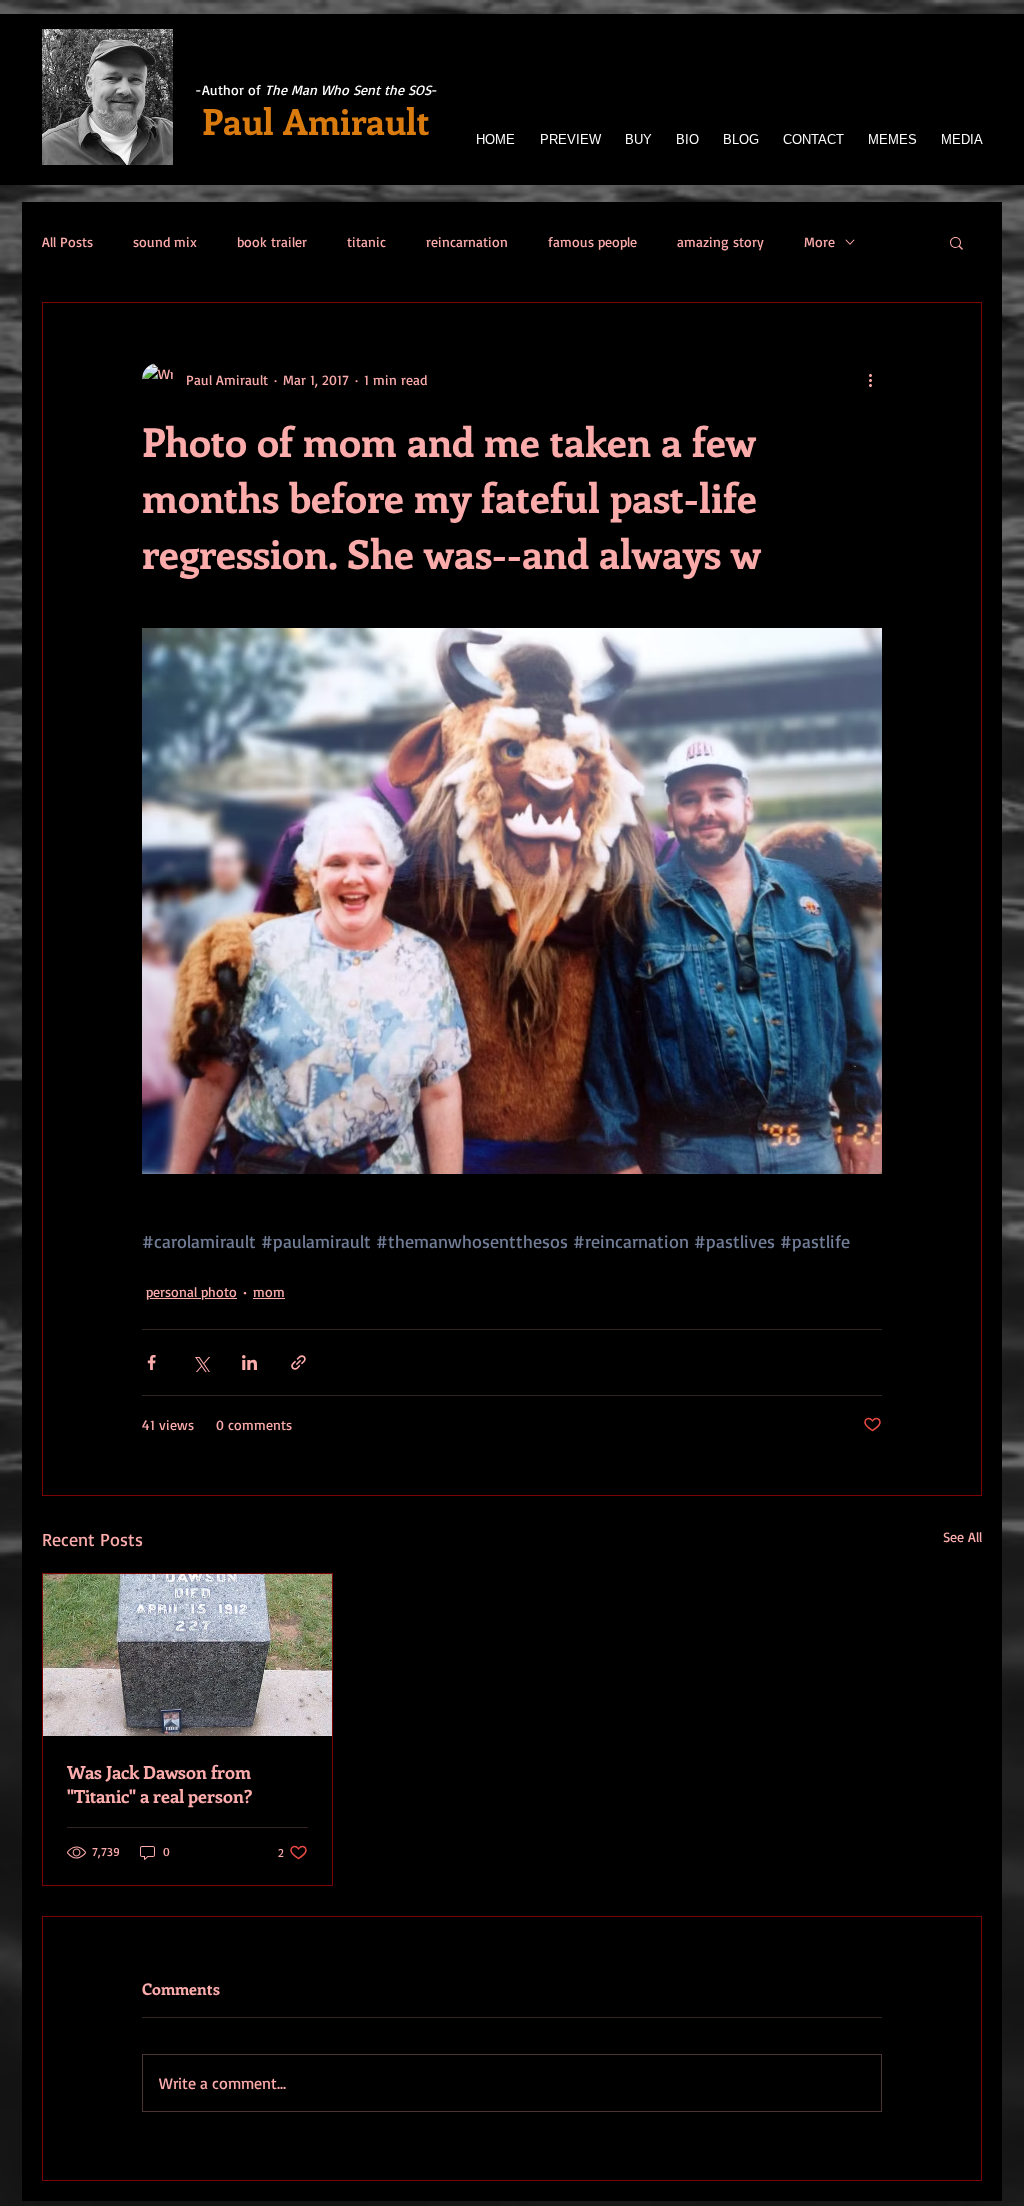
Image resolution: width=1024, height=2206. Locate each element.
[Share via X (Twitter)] (200, 1362)
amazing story (720, 241)
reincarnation (467, 241)
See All (962, 1536)
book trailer (272, 241)
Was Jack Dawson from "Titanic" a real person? (159, 1784)
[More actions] (870, 379)
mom (269, 1291)
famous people (592, 241)
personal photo (191, 1291)
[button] (956, 242)
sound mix (165, 241)
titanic (366, 241)
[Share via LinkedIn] (249, 1362)
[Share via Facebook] (151, 1362)
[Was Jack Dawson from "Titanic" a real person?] (187, 1655)
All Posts (67, 241)
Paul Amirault (316, 120)
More (819, 241)
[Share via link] (298, 1362)
